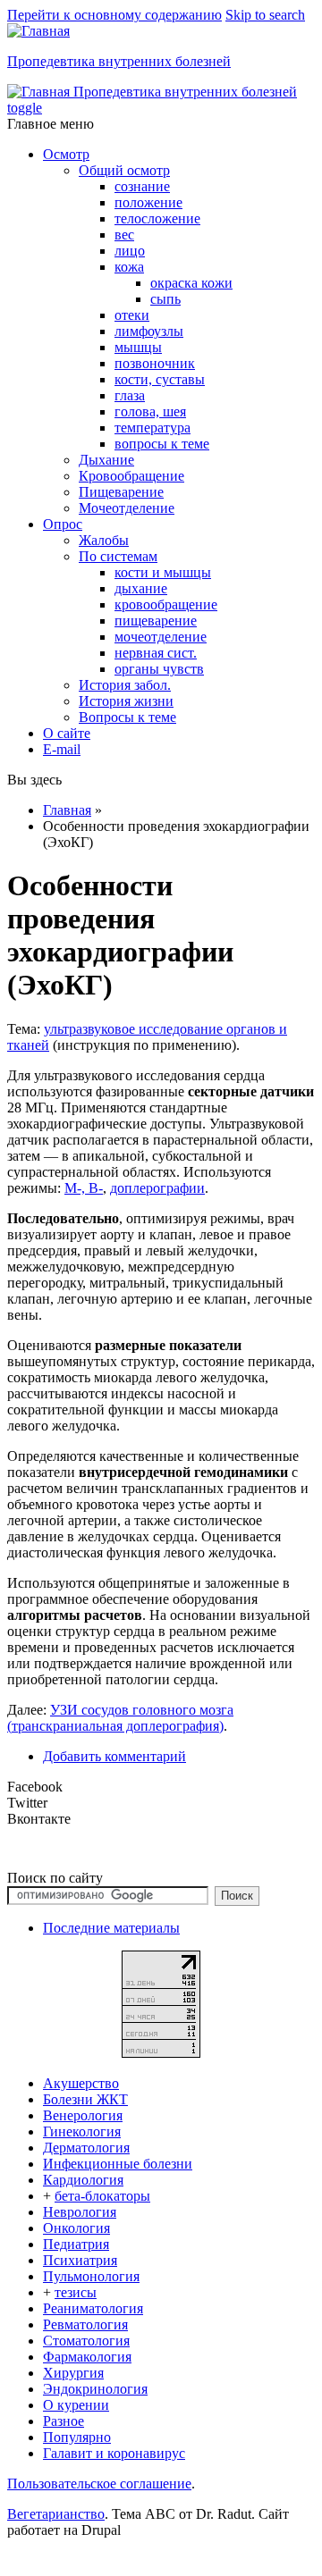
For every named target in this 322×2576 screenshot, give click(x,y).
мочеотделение (161, 637)
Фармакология (87, 2357)
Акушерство (81, 2083)
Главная (67, 810)
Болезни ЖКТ (85, 2099)
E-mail (62, 749)
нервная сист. (156, 653)
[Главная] (38, 31)
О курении (76, 2405)
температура (153, 428)
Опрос (63, 524)
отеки (132, 315)
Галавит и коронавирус (114, 2453)
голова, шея (150, 411)
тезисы (76, 2292)
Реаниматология (93, 2308)
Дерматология (86, 2148)
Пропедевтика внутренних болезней (119, 61)
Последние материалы (111, 1928)
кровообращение (166, 604)
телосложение (157, 218)
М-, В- (84, 1188)
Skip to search (265, 15)
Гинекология (82, 2131)
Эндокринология (95, 2389)
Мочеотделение (127, 508)
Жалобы (104, 540)
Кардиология (83, 2180)
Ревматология (85, 2324)
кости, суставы (160, 379)
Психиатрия (80, 2260)
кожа (129, 267)
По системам (118, 556)
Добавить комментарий (114, 1756)
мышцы (138, 347)
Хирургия (73, 2373)
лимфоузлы (149, 331)
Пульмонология (91, 2276)
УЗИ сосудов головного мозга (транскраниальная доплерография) (120, 1718)
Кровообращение (131, 476)
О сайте (67, 733)
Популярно (77, 2437)
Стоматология (86, 2341)
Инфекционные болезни (118, 2164)
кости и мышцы (163, 572)
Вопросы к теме (127, 717)
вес (124, 235)
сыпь (165, 299)
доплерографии (157, 1188)
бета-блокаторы (102, 2196)
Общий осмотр (124, 170)
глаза (130, 395)
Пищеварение (121, 492)
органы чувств (159, 669)
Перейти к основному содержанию (114, 15)
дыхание (141, 588)
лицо (130, 251)
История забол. (125, 685)
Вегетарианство (56, 2514)
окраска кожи (191, 283)
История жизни (126, 701)
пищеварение (156, 621)
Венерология (83, 2115)
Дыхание (106, 460)
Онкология (76, 2228)
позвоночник (155, 363)
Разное (64, 2421)
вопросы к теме (162, 444)
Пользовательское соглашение (99, 2484)
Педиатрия (76, 2244)
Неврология (80, 2212)
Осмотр (66, 154)
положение (148, 202)
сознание (142, 186)
